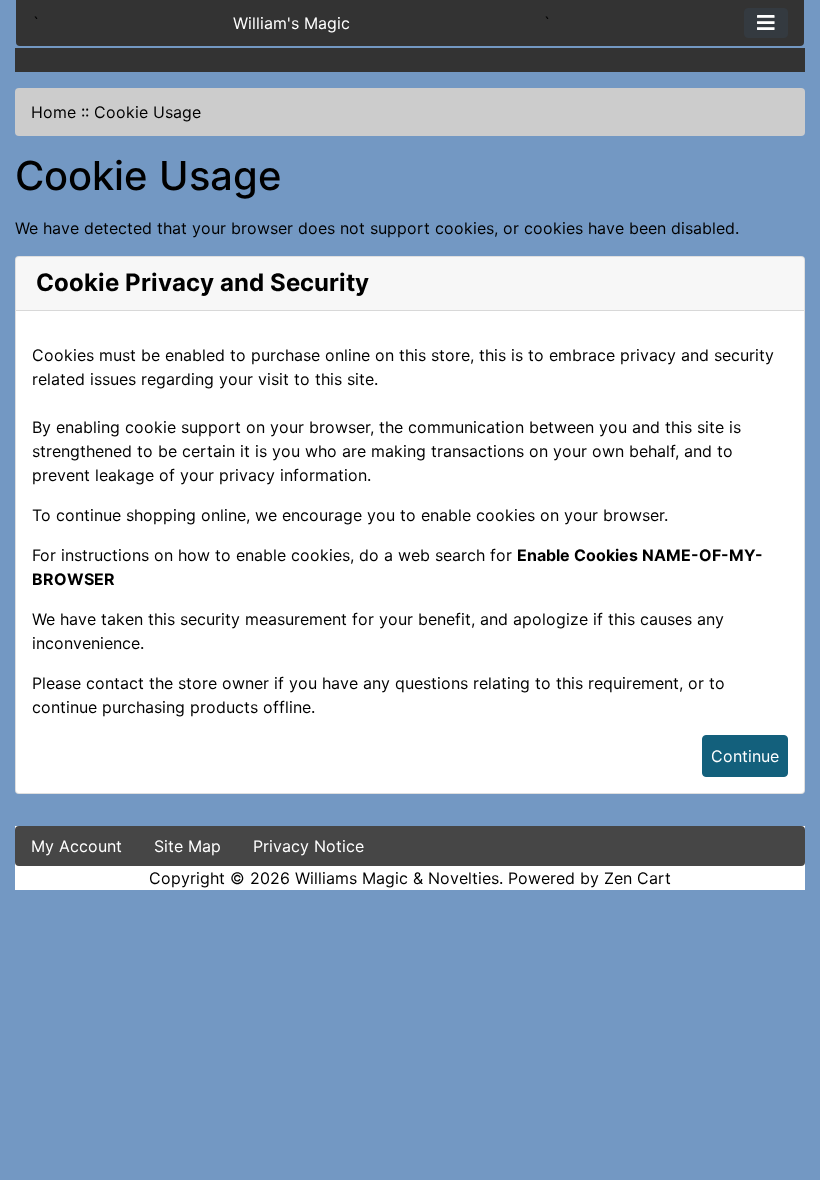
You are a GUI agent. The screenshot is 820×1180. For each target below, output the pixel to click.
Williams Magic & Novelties (397, 878)
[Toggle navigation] (766, 23)
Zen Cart (637, 878)
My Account (76, 846)
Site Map (187, 846)
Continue (745, 756)
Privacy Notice (308, 846)
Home (53, 112)
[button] (783, 1081)
